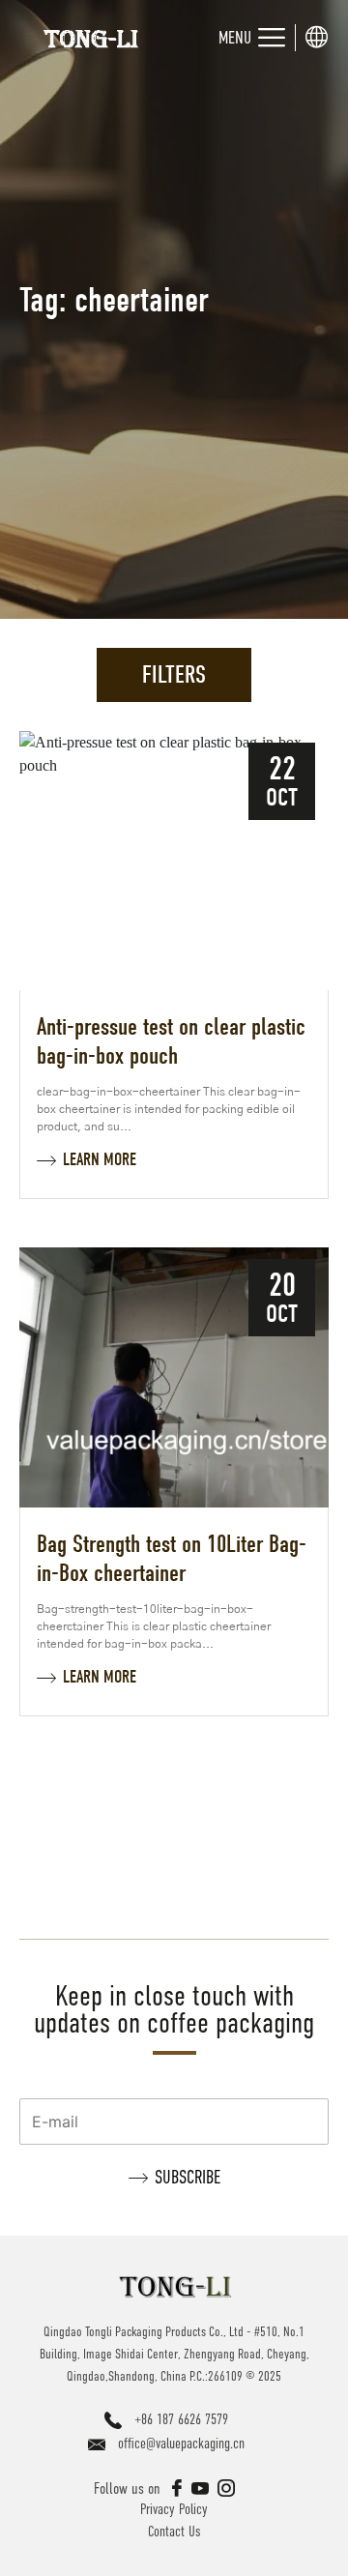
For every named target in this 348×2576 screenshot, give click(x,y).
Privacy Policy (174, 2509)
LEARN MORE (100, 1160)
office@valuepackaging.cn (181, 2443)
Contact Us (174, 2531)
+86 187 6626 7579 (181, 2419)
